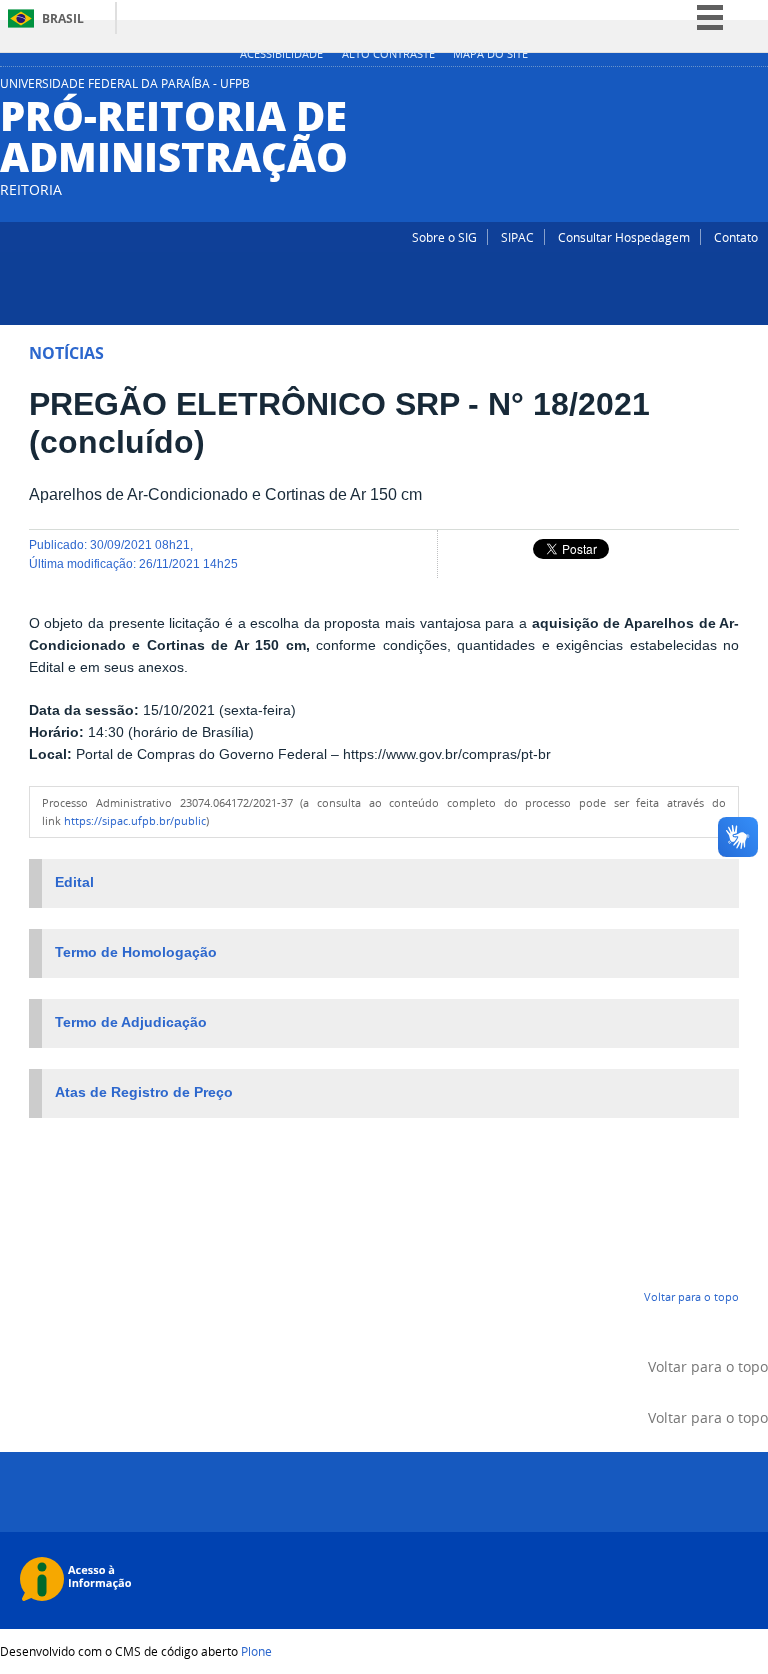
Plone (256, 1651)
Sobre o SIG (444, 237)
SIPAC (517, 237)
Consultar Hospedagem (624, 237)
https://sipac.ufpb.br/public (135, 821)
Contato (736, 237)
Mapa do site (490, 54)
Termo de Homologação (136, 952)
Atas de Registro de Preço (144, 1092)
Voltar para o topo (691, 1296)
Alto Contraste (388, 54)
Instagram (733, 89)
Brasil (63, 18)
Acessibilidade (281, 54)
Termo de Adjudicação (131, 1022)
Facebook (758, 89)
